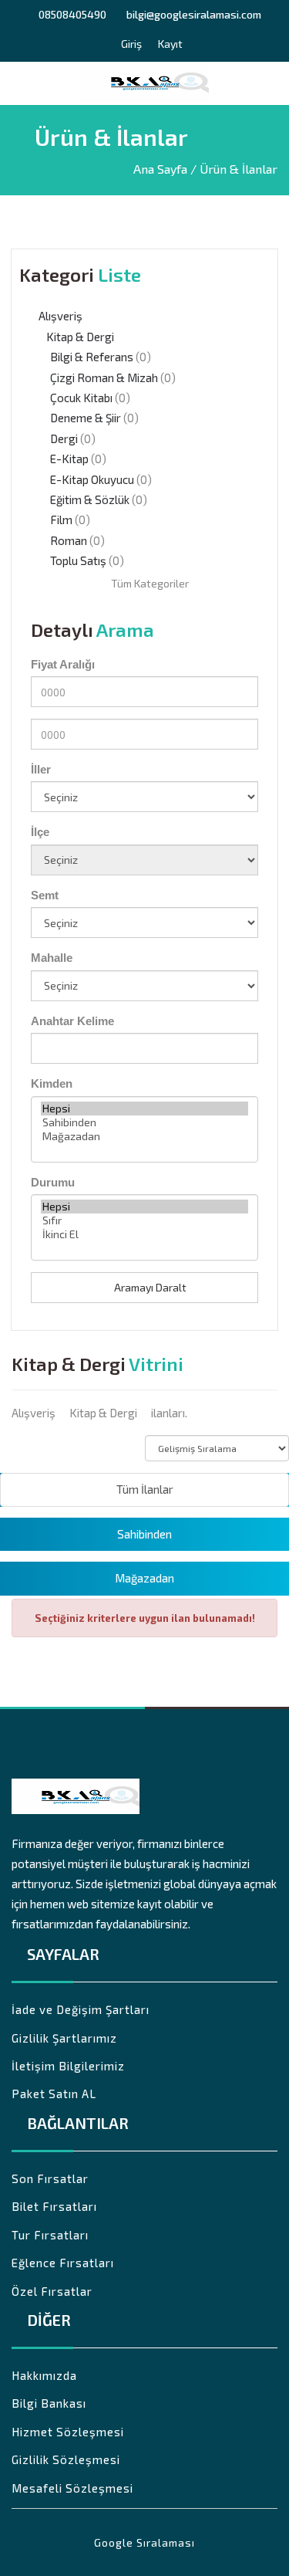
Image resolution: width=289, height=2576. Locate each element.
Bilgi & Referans (92, 357)
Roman (69, 540)
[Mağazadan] (144, 1136)
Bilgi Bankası (49, 2403)
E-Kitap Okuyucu (92, 479)
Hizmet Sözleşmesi (68, 2432)
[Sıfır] (144, 1220)
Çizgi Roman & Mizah (104, 377)
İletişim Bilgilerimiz (68, 2066)
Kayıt (169, 45)
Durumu (53, 1182)
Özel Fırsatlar (52, 2291)
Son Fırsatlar (50, 2178)
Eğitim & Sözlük (90, 499)
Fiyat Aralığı (63, 664)
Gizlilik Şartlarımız (64, 2038)
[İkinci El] (144, 1234)
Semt (45, 895)
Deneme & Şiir (86, 418)
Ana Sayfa (160, 169)
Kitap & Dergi (80, 337)
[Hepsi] (144, 1109)
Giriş (130, 45)
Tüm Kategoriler (149, 583)
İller (41, 769)
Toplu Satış (78, 560)
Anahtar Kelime (72, 1021)
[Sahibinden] (144, 1122)
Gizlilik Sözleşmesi (66, 2459)
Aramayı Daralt (149, 1287)
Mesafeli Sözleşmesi (72, 2488)
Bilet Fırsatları (54, 2206)
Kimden (52, 1083)
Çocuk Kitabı (81, 398)
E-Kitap (69, 459)
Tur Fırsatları (50, 2235)
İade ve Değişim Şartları (81, 2009)
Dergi (64, 438)
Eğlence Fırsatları (63, 2263)
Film (61, 520)
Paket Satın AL (54, 2094)
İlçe (40, 832)
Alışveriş (60, 316)
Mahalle (52, 958)
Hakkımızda (44, 2375)
